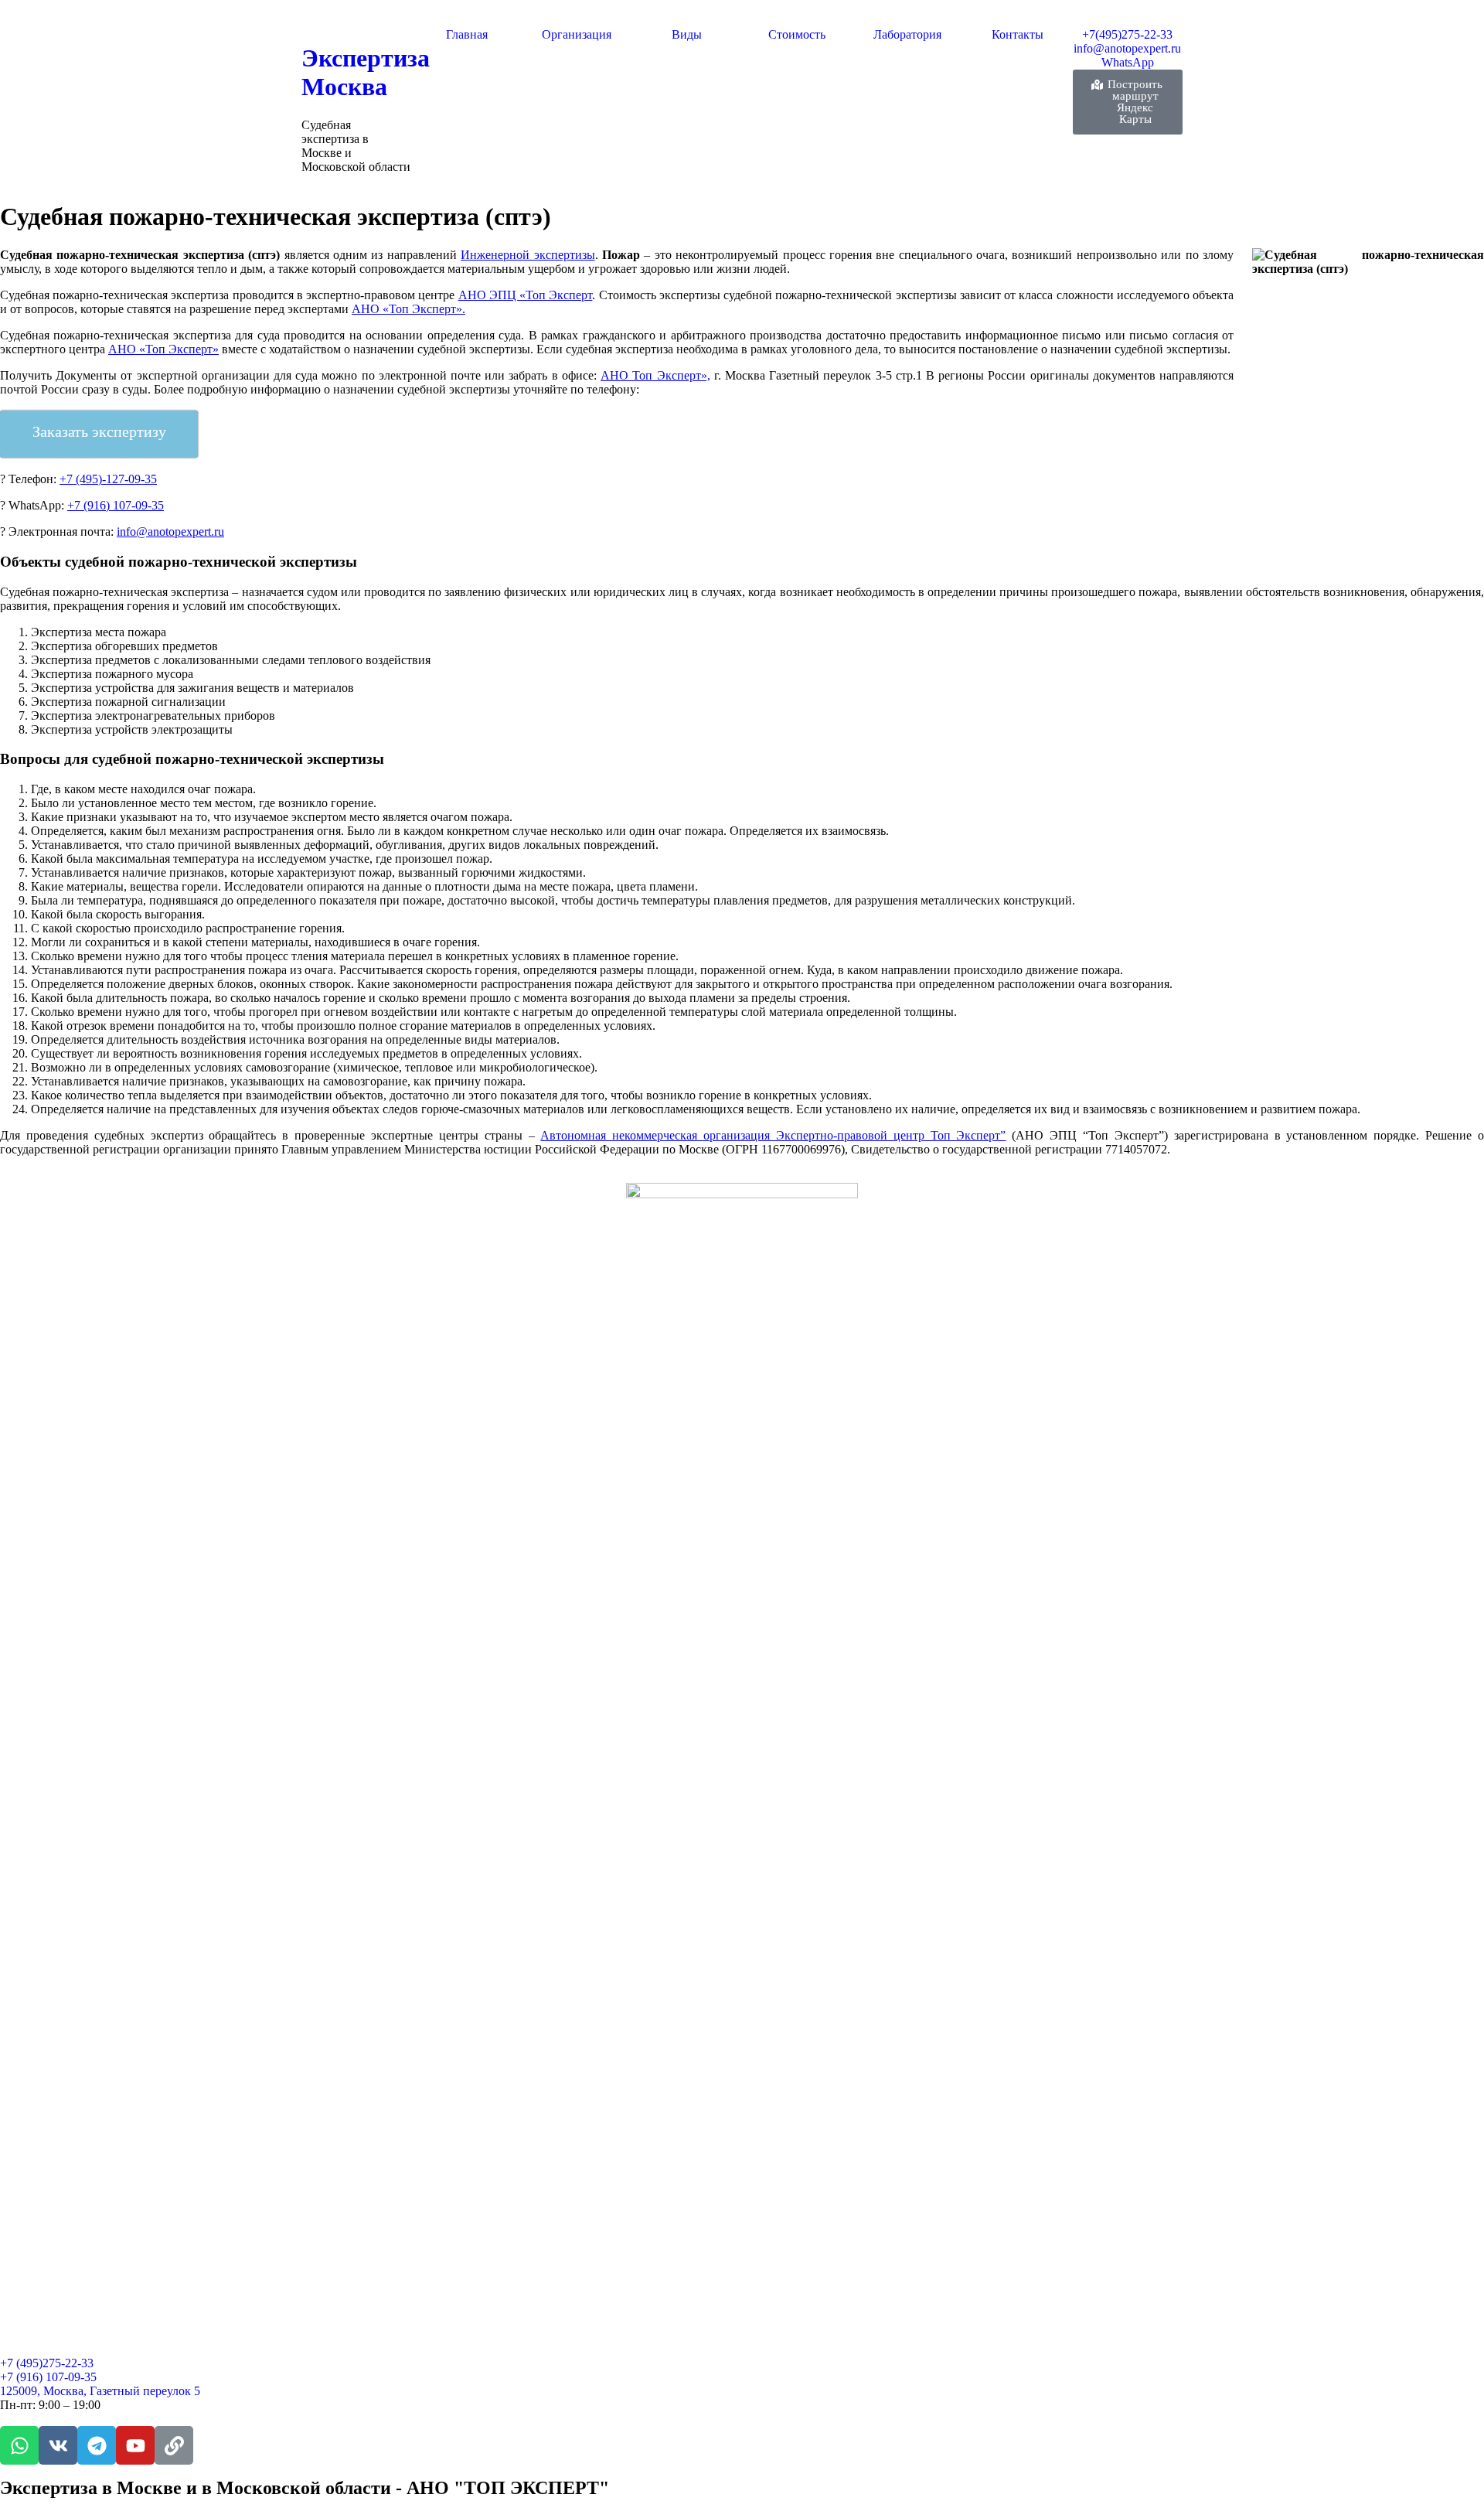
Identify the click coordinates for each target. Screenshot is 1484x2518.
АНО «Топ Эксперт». (408, 309)
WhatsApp (1128, 62)
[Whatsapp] (19, 2445)
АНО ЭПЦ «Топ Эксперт (526, 295)
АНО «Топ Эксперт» (163, 349)
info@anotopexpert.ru (1127, 48)
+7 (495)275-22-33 (47, 2363)
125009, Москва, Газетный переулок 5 (100, 2391)
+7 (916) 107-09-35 (116, 505)
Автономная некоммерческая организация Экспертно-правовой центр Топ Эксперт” (773, 1135)
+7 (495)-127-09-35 (108, 479)
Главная (467, 34)
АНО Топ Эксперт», (655, 375)
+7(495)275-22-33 (1127, 34)
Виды (687, 34)
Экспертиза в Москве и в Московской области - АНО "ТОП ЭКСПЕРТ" (305, 2488)
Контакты (1018, 34)
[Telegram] (97, 2445)
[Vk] (58, 2445)
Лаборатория (907, 34)
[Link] (174, 2445)
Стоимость (797, 34)
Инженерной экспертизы (528, 255)
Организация (577, 34)
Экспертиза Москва (366, 72)
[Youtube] (135, 2445)
